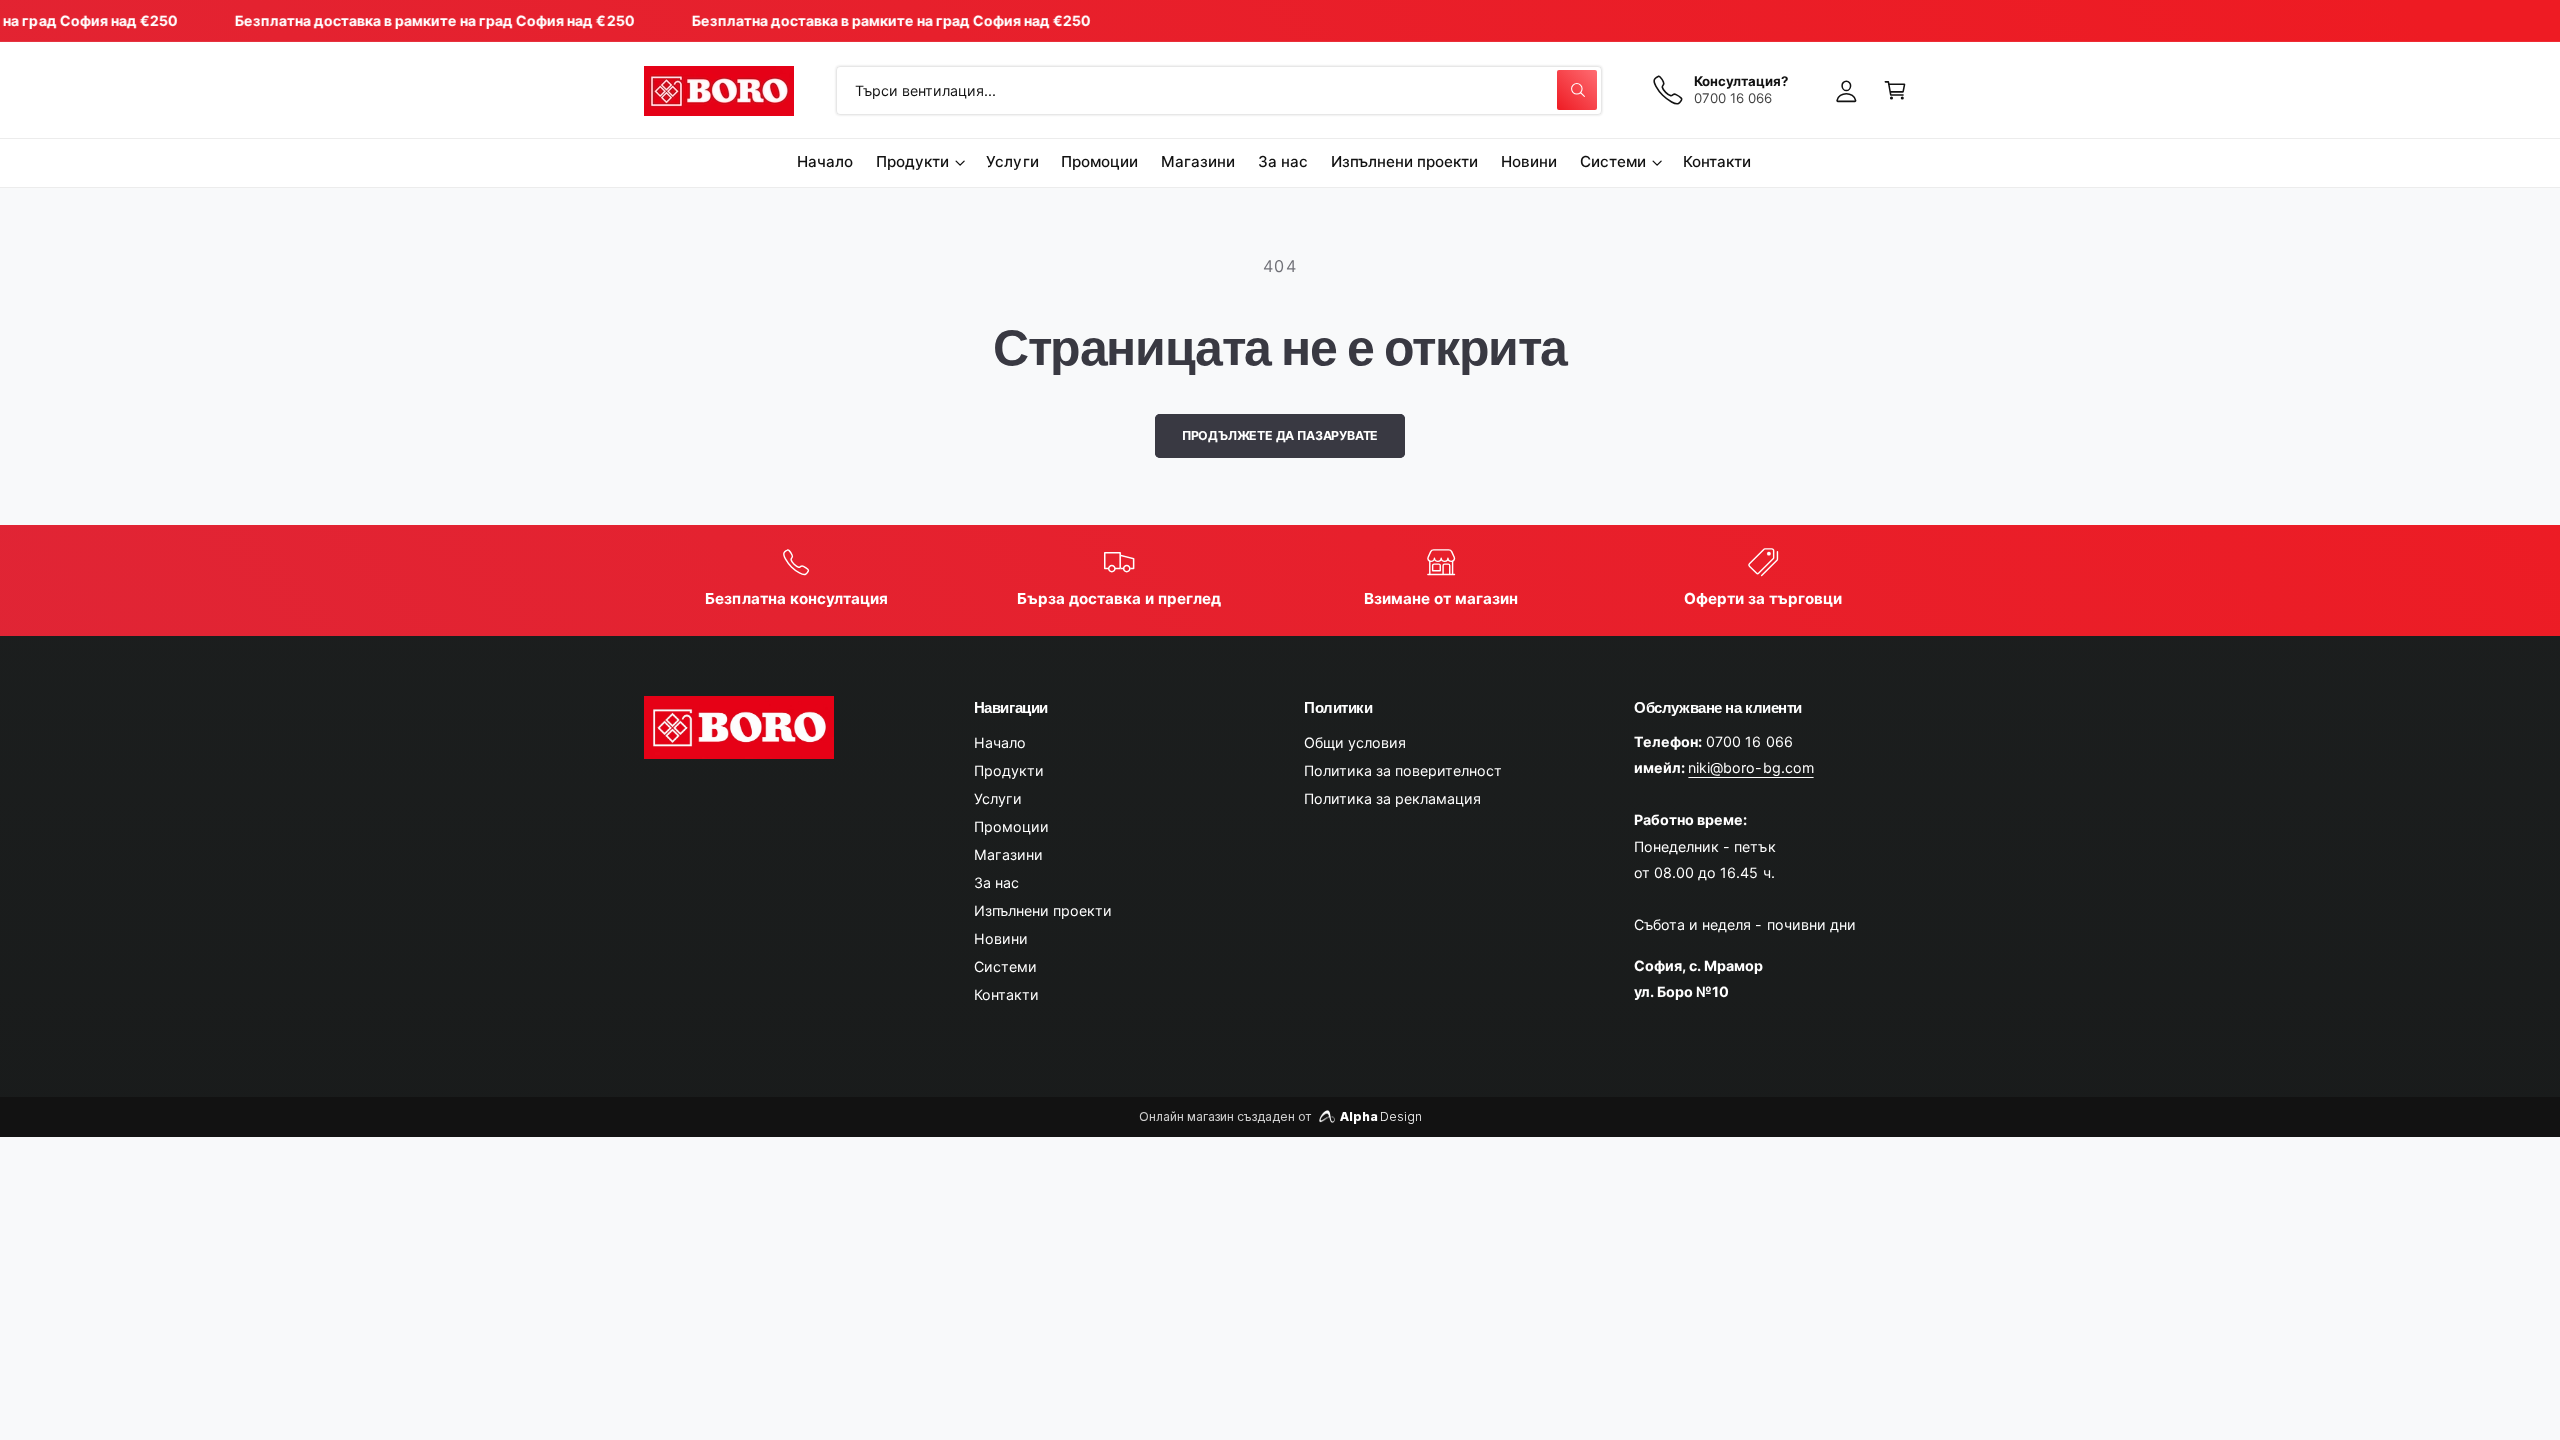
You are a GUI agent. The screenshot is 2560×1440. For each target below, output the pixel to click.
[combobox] (1219, 90)
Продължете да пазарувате (1280, 435)
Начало (1000, 742)
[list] (1280, 580)
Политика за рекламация (1392, 798)
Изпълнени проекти (1043, 910)
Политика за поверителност (1403, 770)
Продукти (912, 161)
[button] (1895, 90)
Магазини (1008, 854)
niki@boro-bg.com (1750, 767)
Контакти (1006, 994)
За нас (996, 882)
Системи (1613, 161)
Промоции (1011, 826)
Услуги (998, 798)
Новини (1001, 938)
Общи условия (1355, 742)
